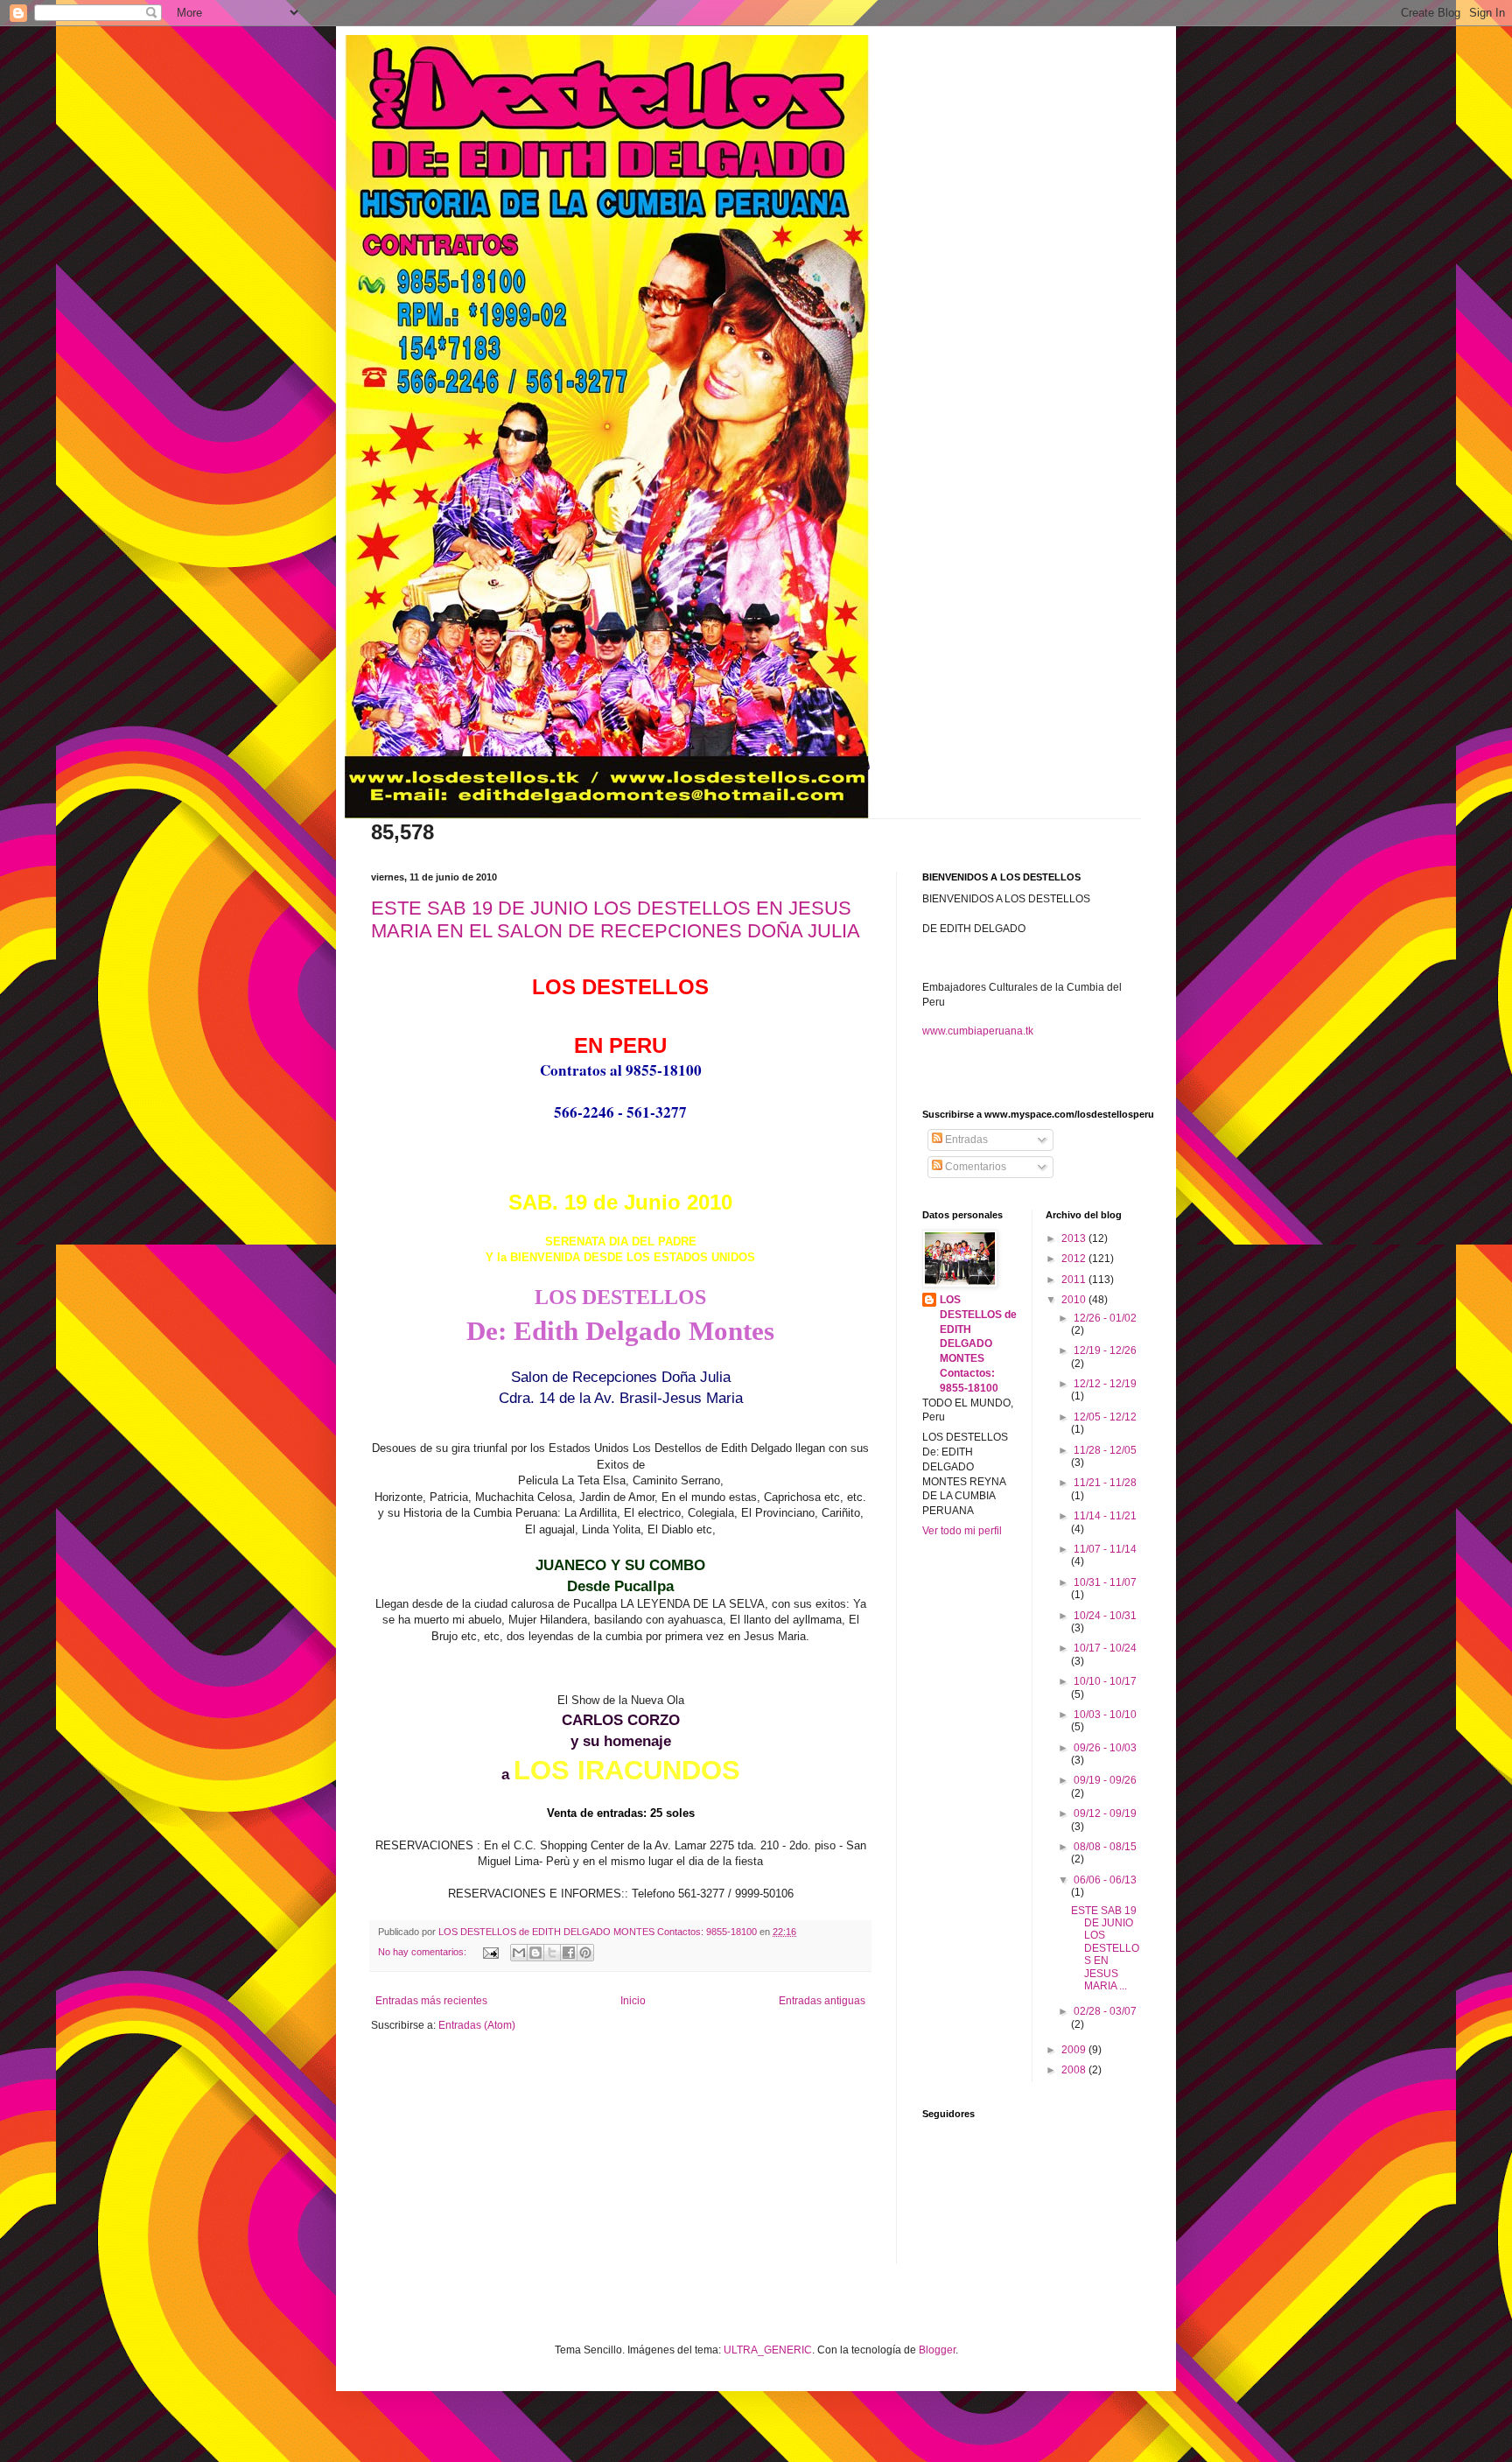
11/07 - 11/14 (1105, 1549)
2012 (1075, 1259)
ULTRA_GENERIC (768, 2350)
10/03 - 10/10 (1105, 1715)
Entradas (965, 1140)
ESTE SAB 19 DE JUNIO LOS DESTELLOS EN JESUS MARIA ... (1105, 1948)
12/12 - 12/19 (1105, 1384)
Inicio (633, 2001)
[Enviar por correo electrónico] (519, 1953)
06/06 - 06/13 (1105, 1880)
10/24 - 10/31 (1105, 1616)
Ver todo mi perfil (962, 1531)
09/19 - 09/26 (1105, 1780)
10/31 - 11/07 (1105, 1582)
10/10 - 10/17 (1105, 1681)
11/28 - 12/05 (1105, 1450)
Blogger (937, 2350)
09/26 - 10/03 (1105, 1748)
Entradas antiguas (822, 2001)
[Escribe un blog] (535, 1953)
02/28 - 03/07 (1105, 2011)
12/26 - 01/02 (1105, 1318)
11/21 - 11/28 (1105, 1483)
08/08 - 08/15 (1105, 1847)
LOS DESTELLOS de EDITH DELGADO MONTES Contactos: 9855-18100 (978, 1344)
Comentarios (974, 1167)
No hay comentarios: (423, 1952)
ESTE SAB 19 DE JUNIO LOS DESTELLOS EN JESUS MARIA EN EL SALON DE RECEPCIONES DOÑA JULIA (616, 919)
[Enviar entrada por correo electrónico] (490, 1952)
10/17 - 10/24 (1105, 1648)
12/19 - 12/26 (1105, 1350)
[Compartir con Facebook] (569, 1953)
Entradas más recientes (431, 2001)
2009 (1075, 2050)
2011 (1075, 1280)
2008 (1075, 2070)
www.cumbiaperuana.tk (978, 1031)
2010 (1075, 1300)
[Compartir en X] (552, 1953)
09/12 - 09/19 (1105, 1813)
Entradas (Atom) (477, 2025)
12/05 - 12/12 (1105, 1417)
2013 (1075, 1238)
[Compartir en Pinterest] (585, 1953)
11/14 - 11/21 (1105, 1516)
